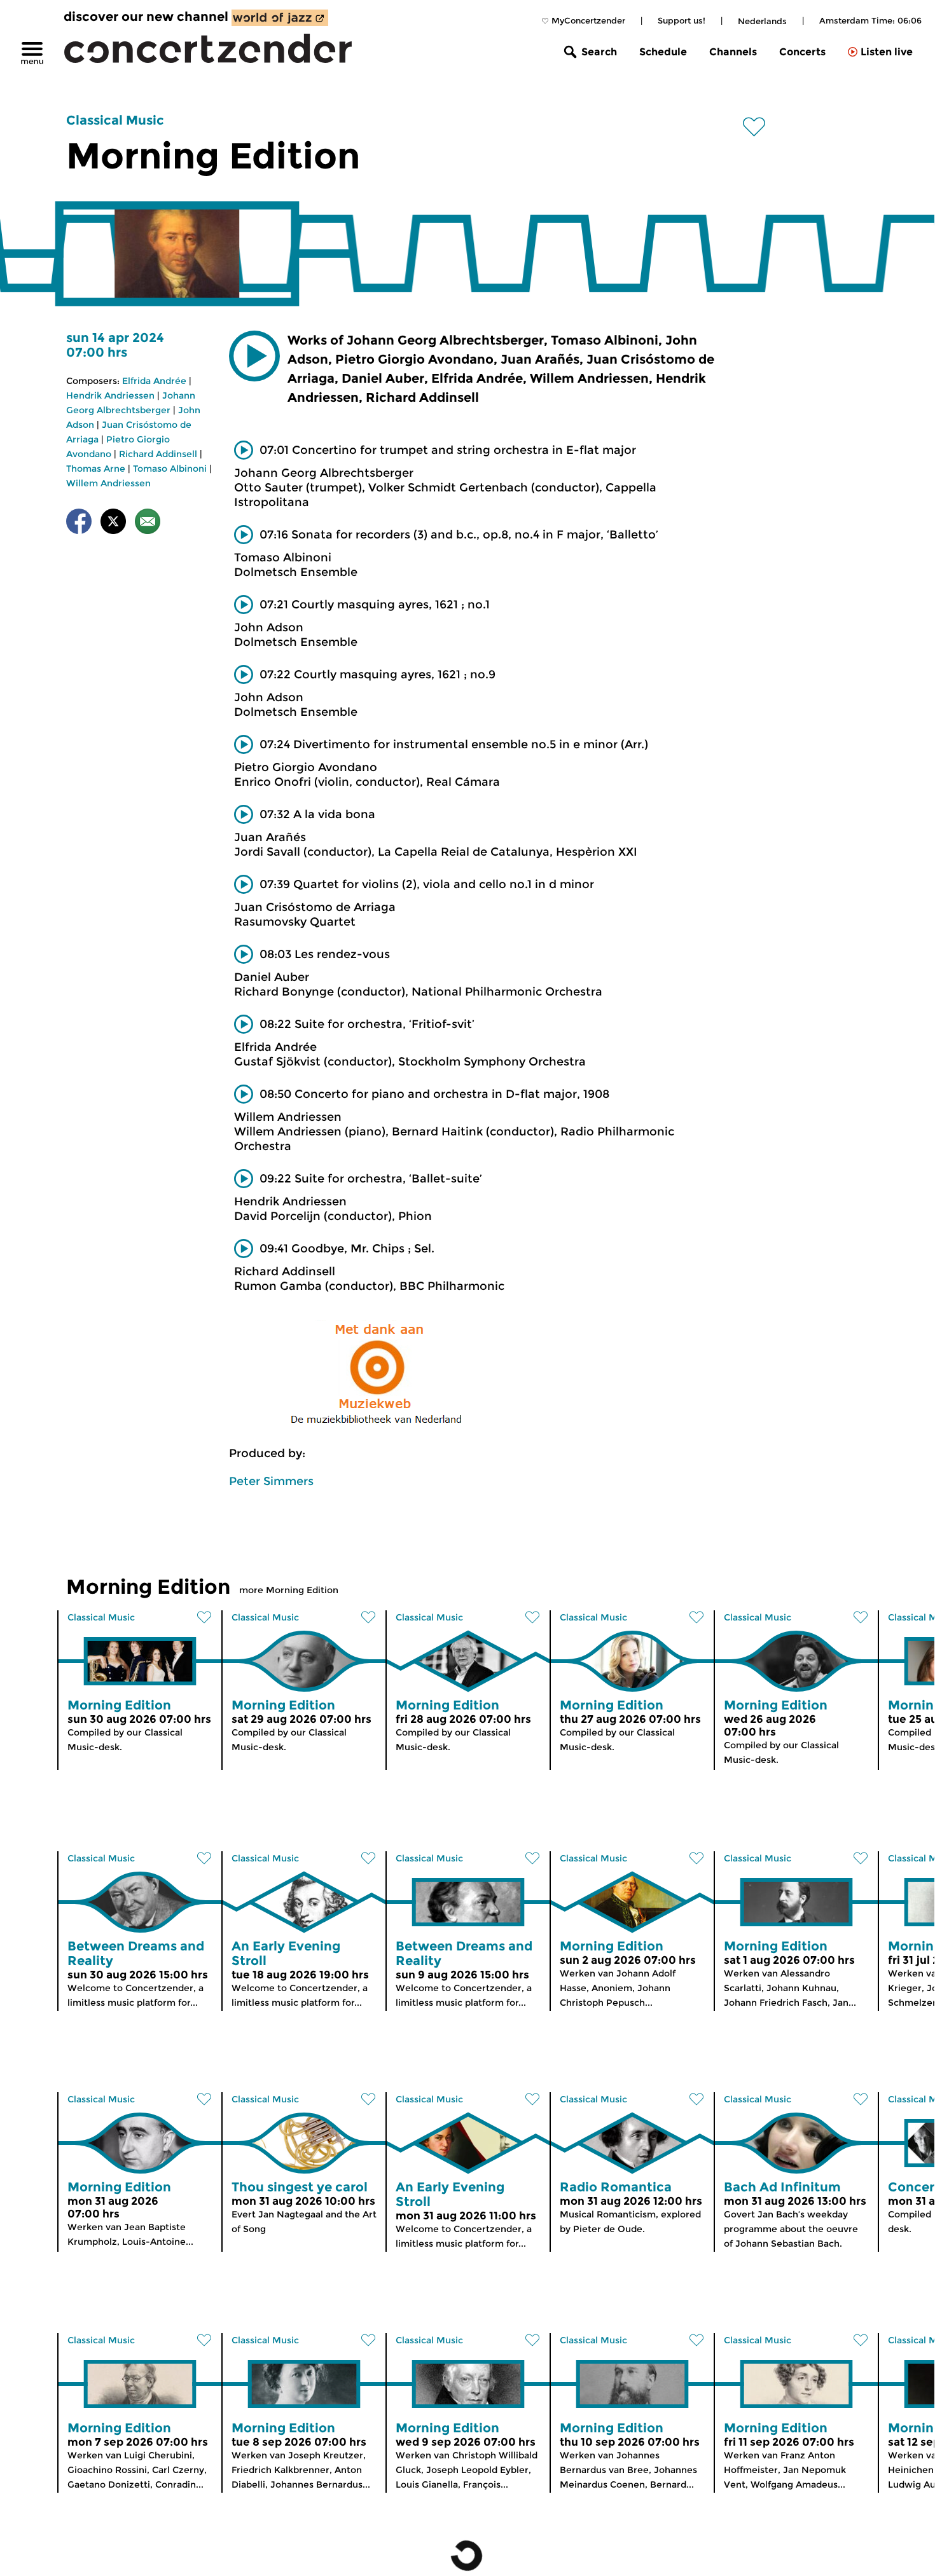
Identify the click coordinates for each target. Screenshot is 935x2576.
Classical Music (115, 120)
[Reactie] (148, 524)
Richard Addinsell (158, 454)
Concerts (802, 52)
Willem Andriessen (108, 483)
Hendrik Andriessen (110, 395)
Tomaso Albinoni (170, 469)
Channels (733, 52)
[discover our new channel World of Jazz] (280, 18)
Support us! (682, 20)
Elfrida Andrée (154, 381)
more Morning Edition (289, 1590)
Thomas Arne (96, 469)
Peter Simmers (271, 1481)
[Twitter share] (113, 524)
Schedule (663, 52)
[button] (254, 356)
